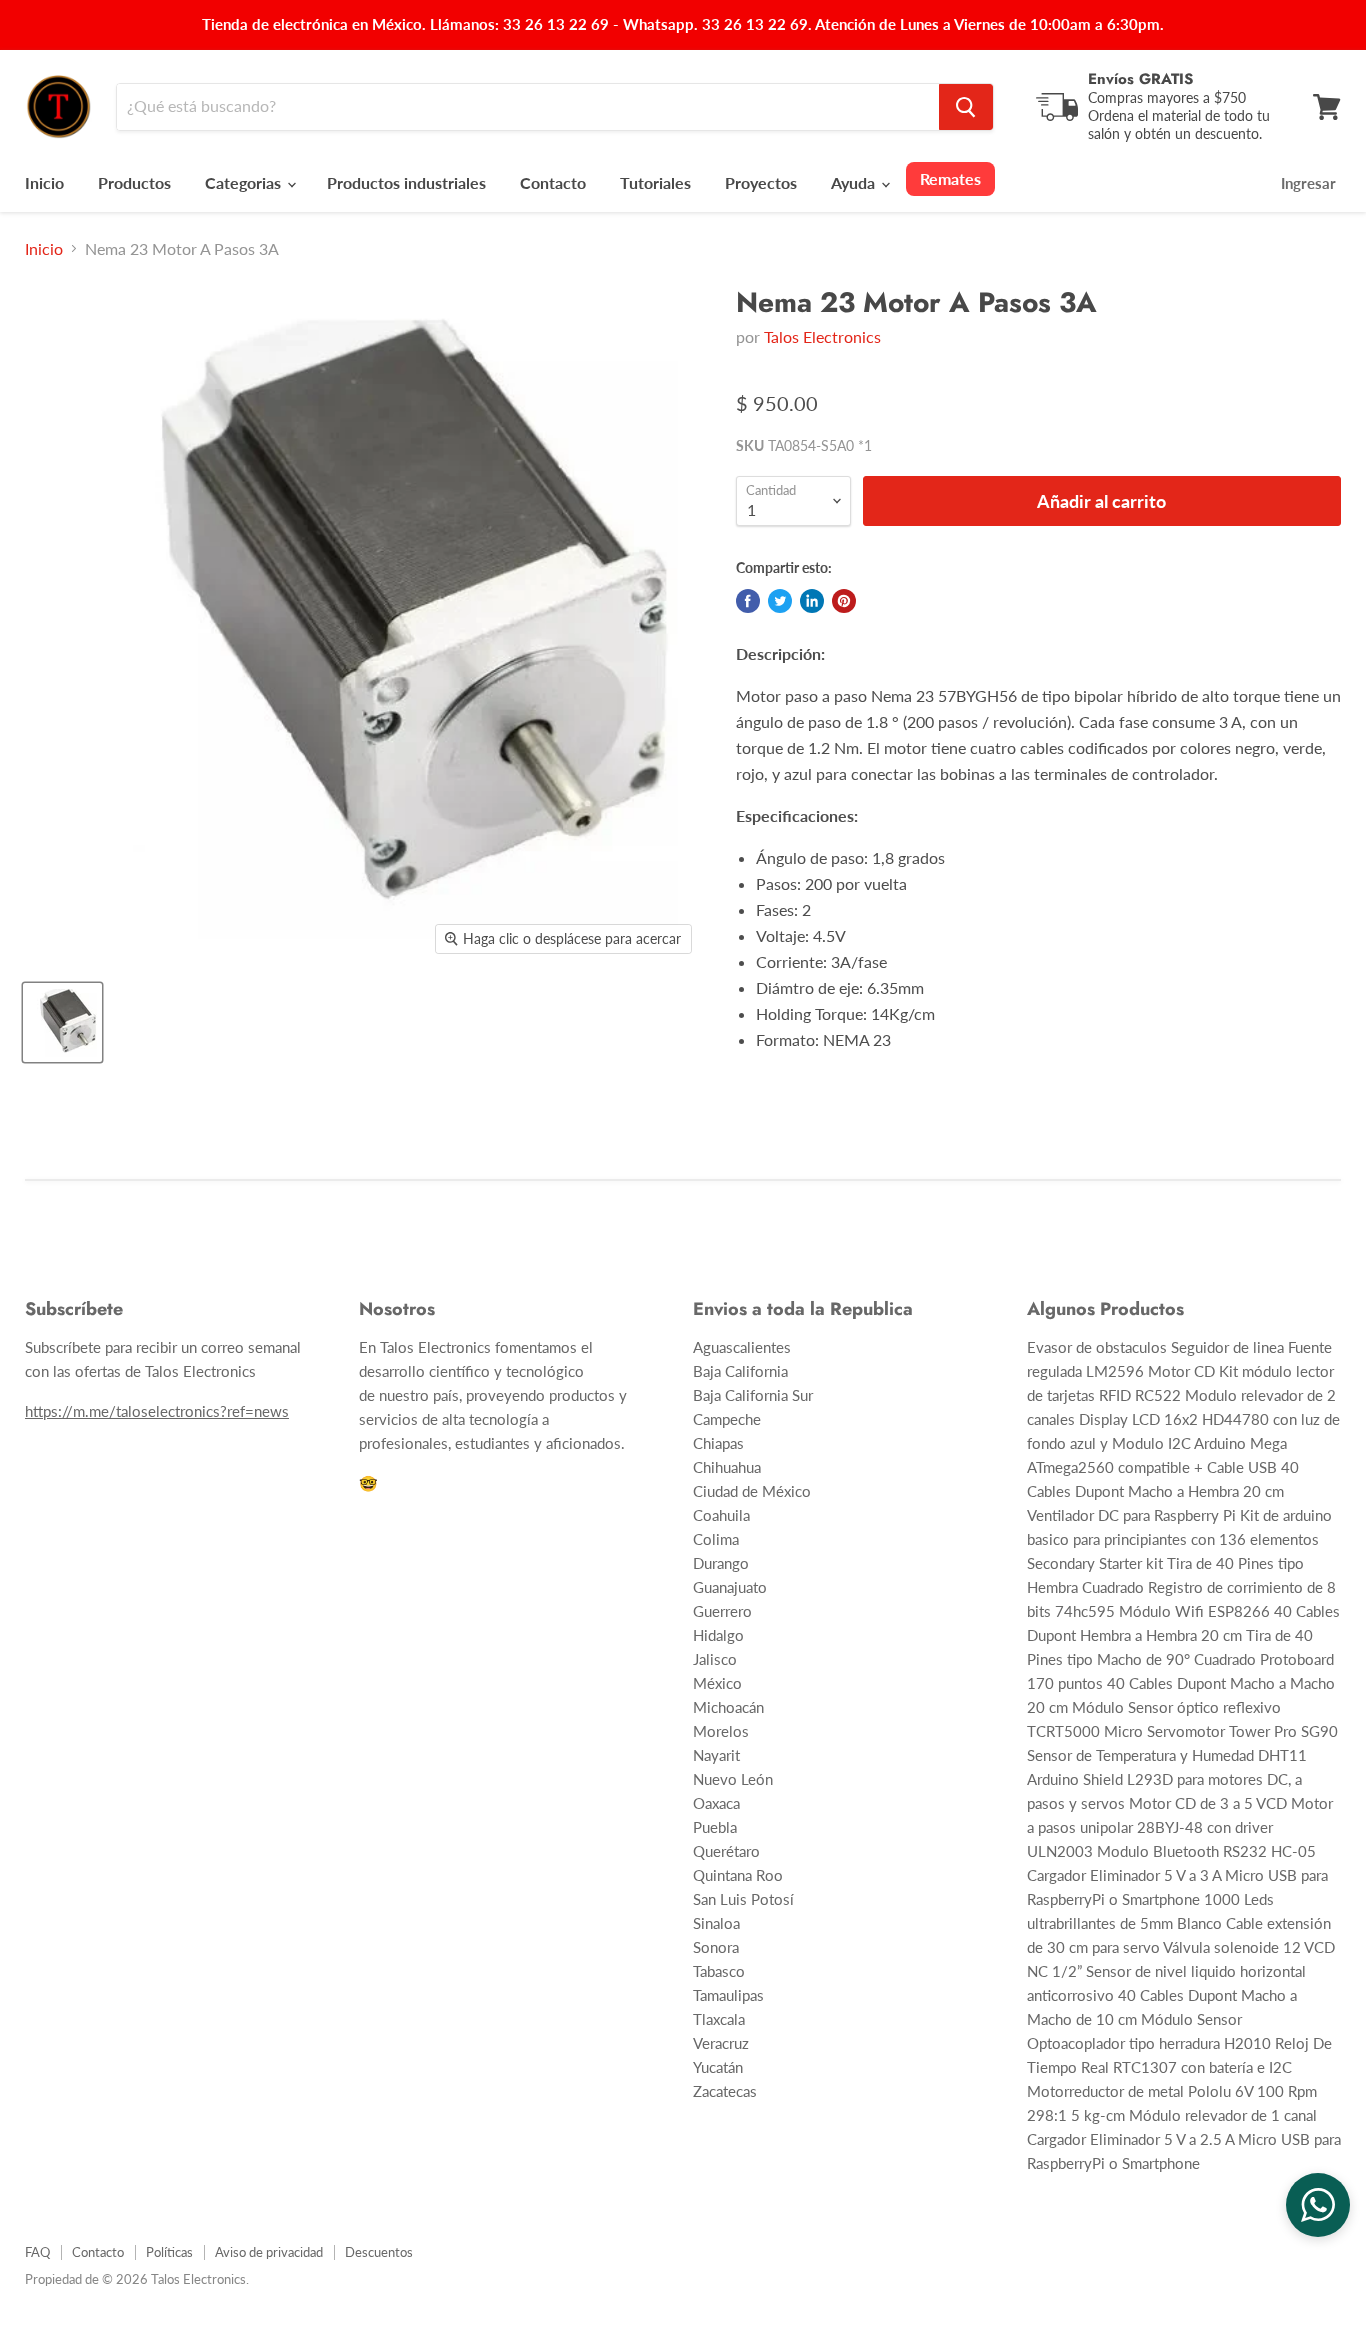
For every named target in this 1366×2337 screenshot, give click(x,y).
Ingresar (1308, 183)
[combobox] (528, 107)
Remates (950, 178)
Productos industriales (406, 182)
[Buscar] (966, 107)
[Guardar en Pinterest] (844, 601)
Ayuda (855, 182)
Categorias (245, 182)
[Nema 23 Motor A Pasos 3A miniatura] (62, 1022)
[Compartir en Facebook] (748, 601)
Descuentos (379, 2252)
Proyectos (761, 182)
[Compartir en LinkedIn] (812, 601)
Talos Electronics (822, 336)
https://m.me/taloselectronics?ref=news (157, 1411)
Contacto (553, 182)
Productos (134, 182)
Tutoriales (655, 182)
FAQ (37, 2252)
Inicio (44, 182)
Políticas (169, 2252)
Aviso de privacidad (269, 2252)
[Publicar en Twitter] (780, 601)
